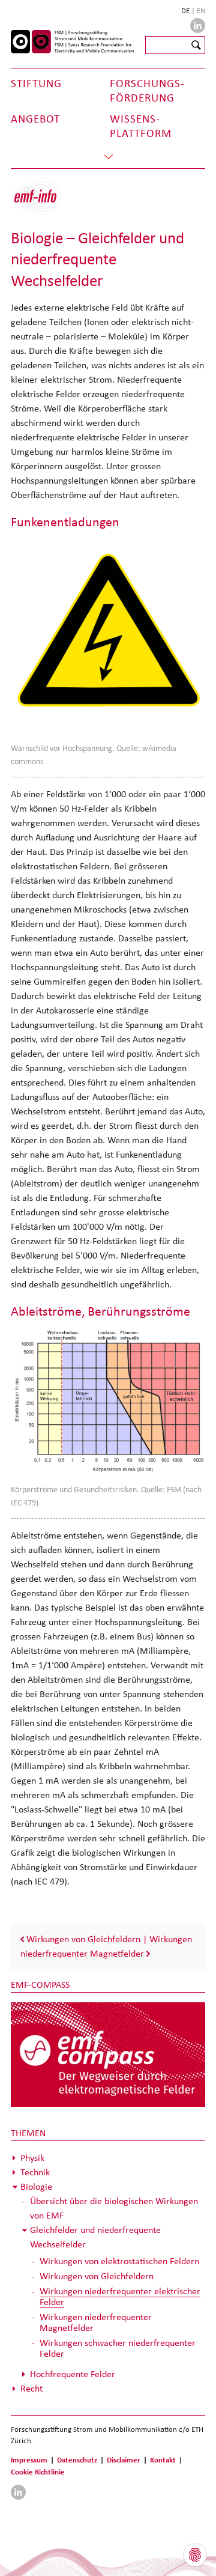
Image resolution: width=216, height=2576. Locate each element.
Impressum (29, 2460)
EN (201, 11)
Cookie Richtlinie (38, 2472)
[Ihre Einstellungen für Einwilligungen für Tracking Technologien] (195, 2555)
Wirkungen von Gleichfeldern (83, 1939)
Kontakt (163, 2460)
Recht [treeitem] (31, 2388)
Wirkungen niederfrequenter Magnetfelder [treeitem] (96, 2322)
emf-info (45, 203)
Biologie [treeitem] (36, 2186)
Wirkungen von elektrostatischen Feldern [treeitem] (119, 2261)
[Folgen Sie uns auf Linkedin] (198, 26)
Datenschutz (77, 2460)
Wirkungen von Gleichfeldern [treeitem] (97, 2276)
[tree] (108, 2273)
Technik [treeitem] (35, 2172)
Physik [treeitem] (32, 2158)
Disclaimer (124, 2460)
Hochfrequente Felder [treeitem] (73, 2374)
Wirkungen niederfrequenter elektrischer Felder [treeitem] (120, 2296)
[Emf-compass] (108, 2054)
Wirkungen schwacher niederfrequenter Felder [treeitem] (118, 2348)
